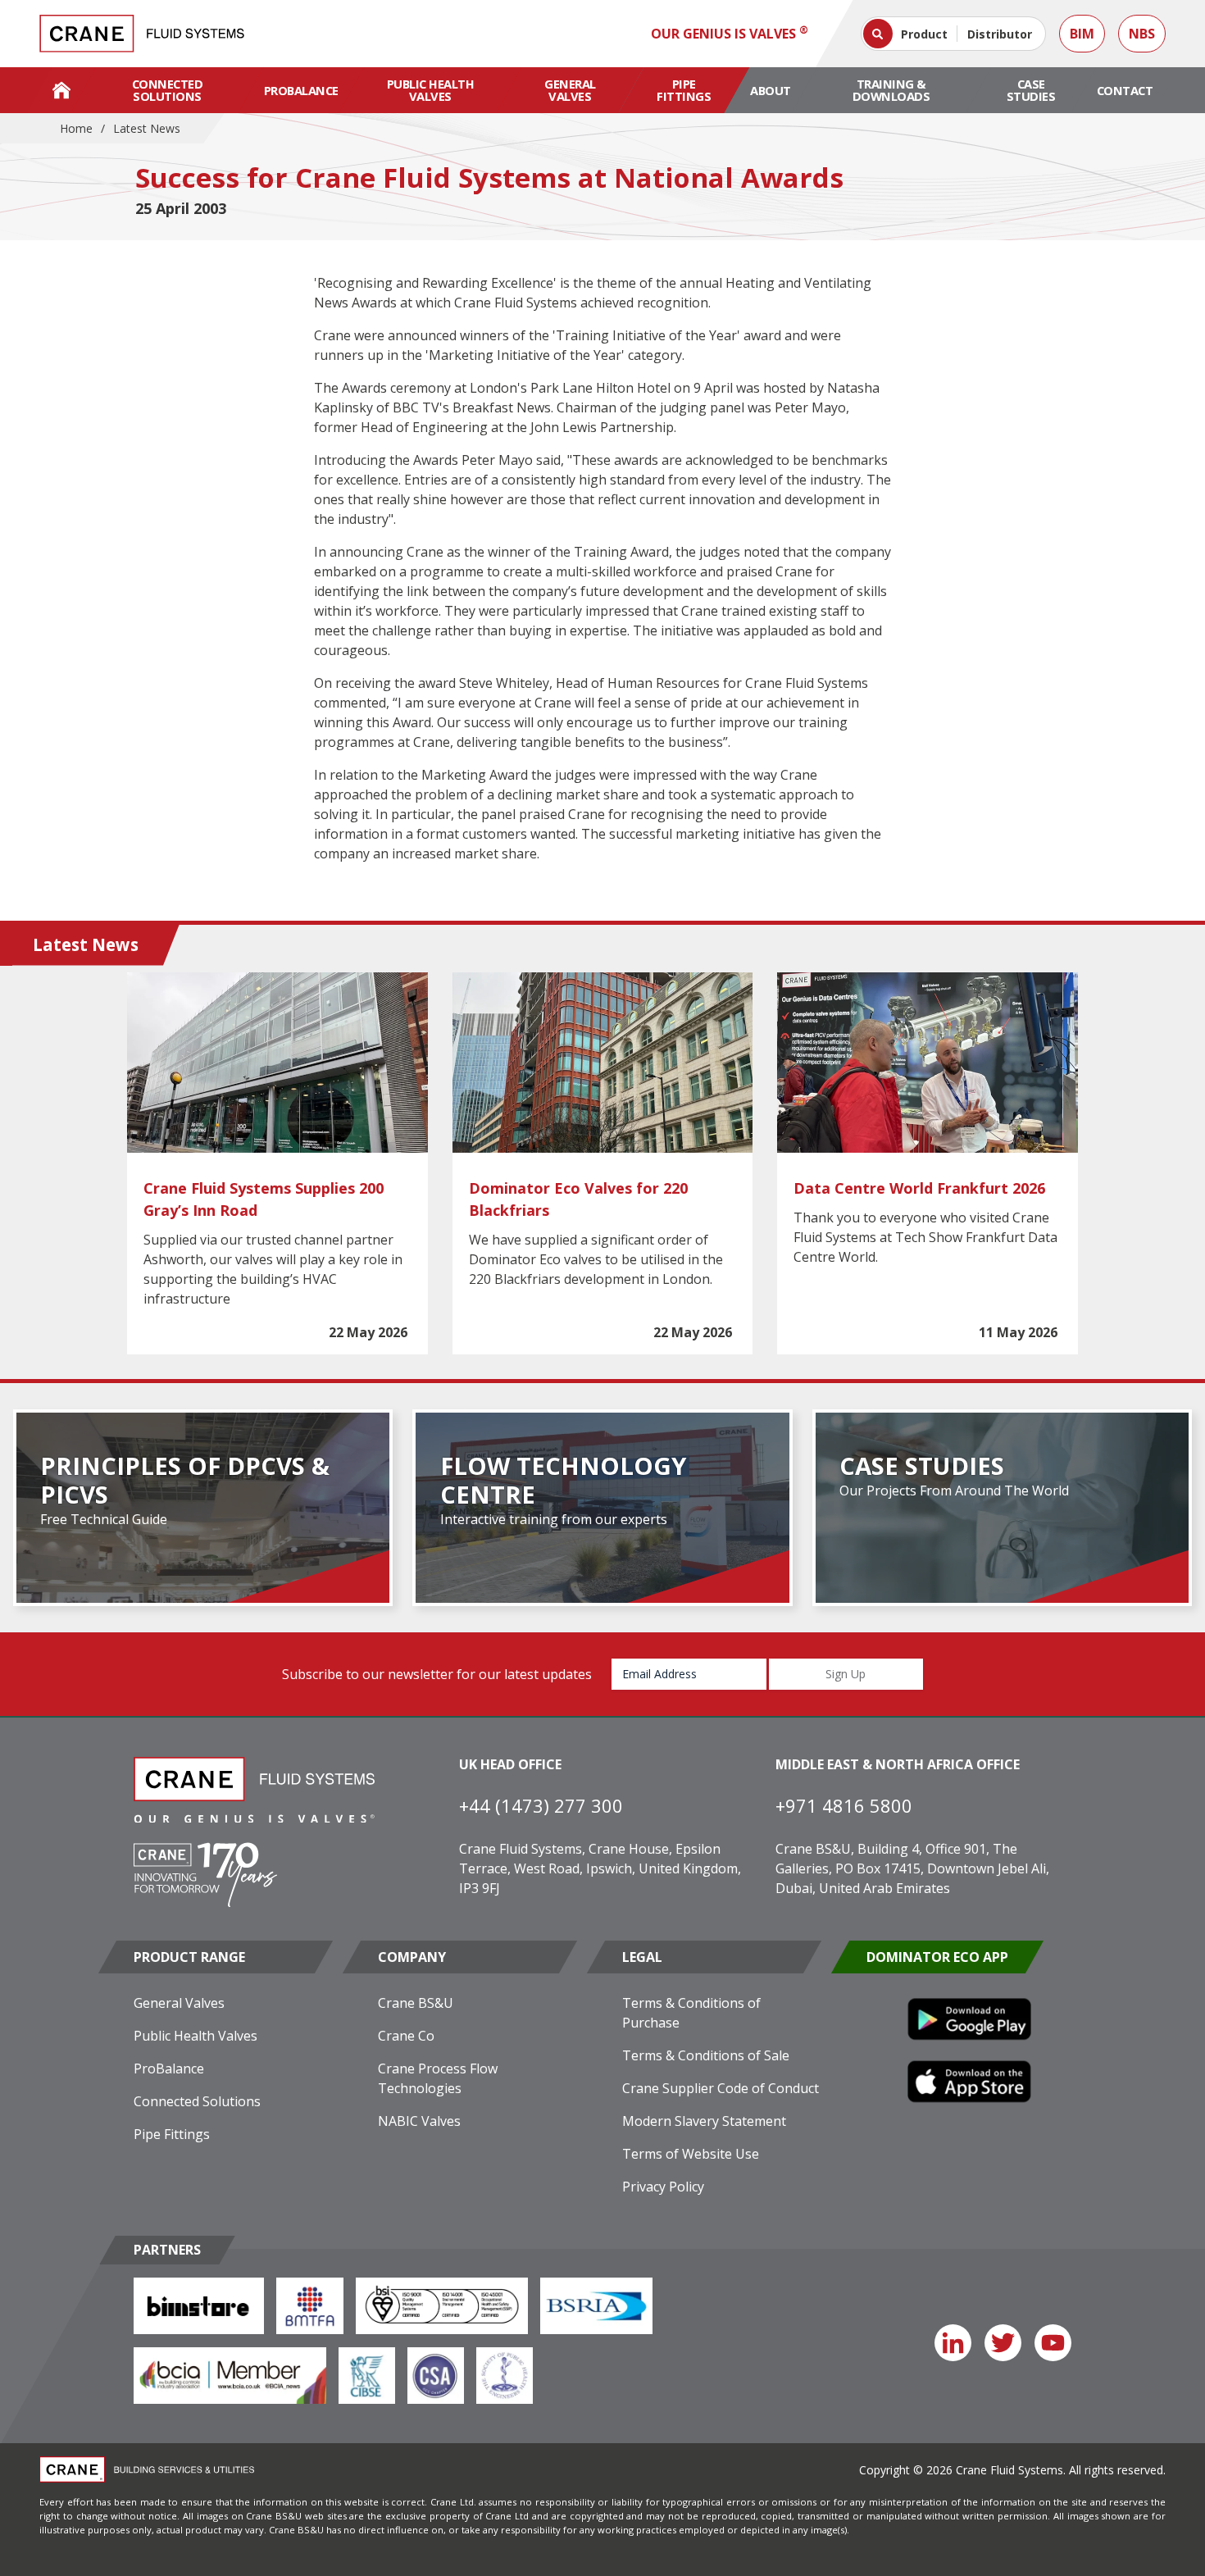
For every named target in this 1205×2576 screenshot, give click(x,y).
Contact (1125, 90)
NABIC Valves (419, 2121)
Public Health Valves (431, 90)
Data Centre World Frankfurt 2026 (919, 1188)
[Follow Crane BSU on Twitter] (1003, 2343)
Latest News (147, 128)
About (771, 90)
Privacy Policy (663, 2187)
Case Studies (1031, 90)
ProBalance (301, 90)
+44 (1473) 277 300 (541, 1805)
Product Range (189, 1957)
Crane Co (406, 2036)
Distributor (1000, 34)
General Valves (570, 90)
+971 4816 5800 (844, 1805)
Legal (642, 1957)
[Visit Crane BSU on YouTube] (1053, 2343)
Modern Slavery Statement (704, 2121)
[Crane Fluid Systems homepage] (142, 34)
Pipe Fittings (684, 90)
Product (924, 34)
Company (412, 1957)
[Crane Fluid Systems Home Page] (61, 90)
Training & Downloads (891, 90)
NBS (1142, 34)
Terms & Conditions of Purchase (691, 2013)
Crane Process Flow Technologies (438, 2078)
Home (76, 128)
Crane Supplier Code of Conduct (721, 2088)
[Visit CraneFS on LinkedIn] (953, 2343)
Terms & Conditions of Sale (706, 2055)
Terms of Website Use (691, 2154)
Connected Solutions (168, 90)
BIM (1082, 34)
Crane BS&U (416, 2003)
